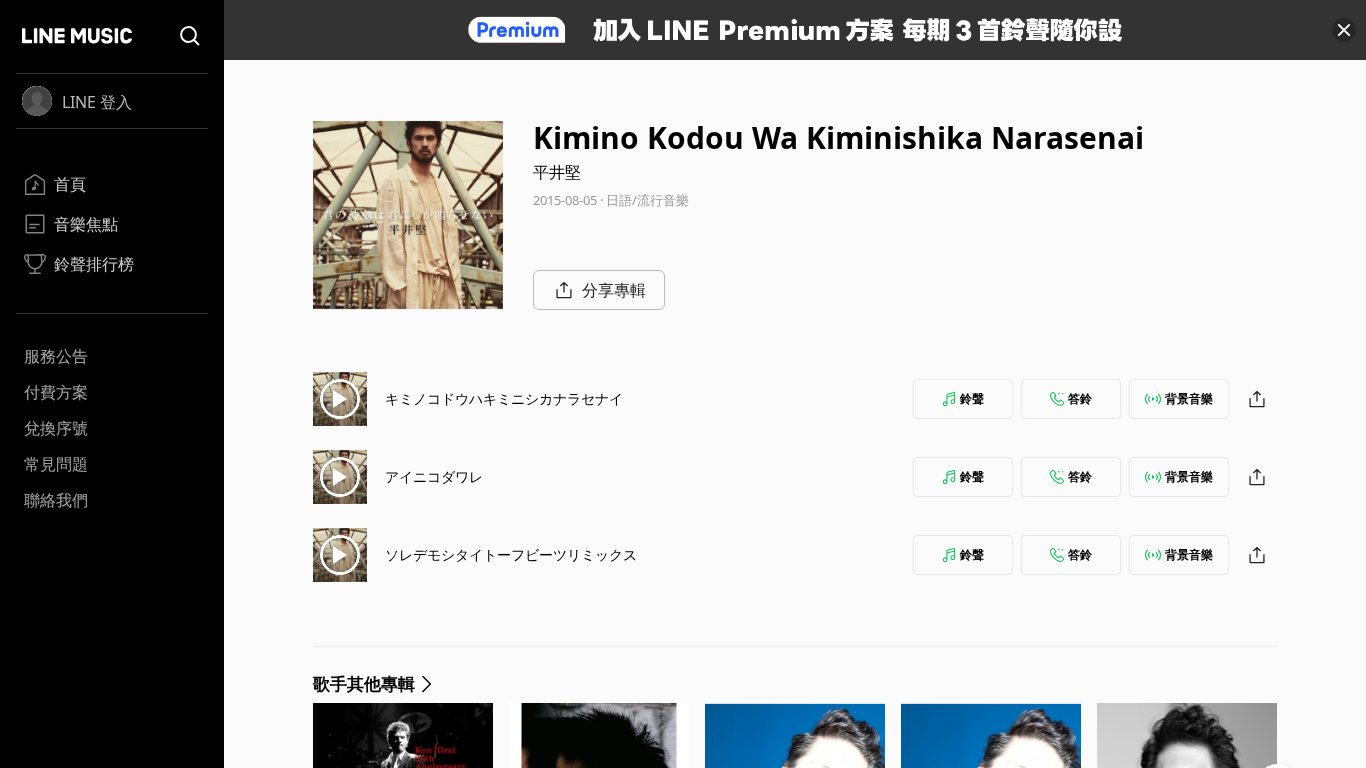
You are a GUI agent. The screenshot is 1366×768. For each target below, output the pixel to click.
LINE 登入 (97, 102)
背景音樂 (1189, 398)
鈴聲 (972, 398)
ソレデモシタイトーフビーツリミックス (511, 554)
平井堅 (557, 172)
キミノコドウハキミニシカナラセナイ (504, 398)
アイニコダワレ (434, 476)
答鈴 (1080, 398)
